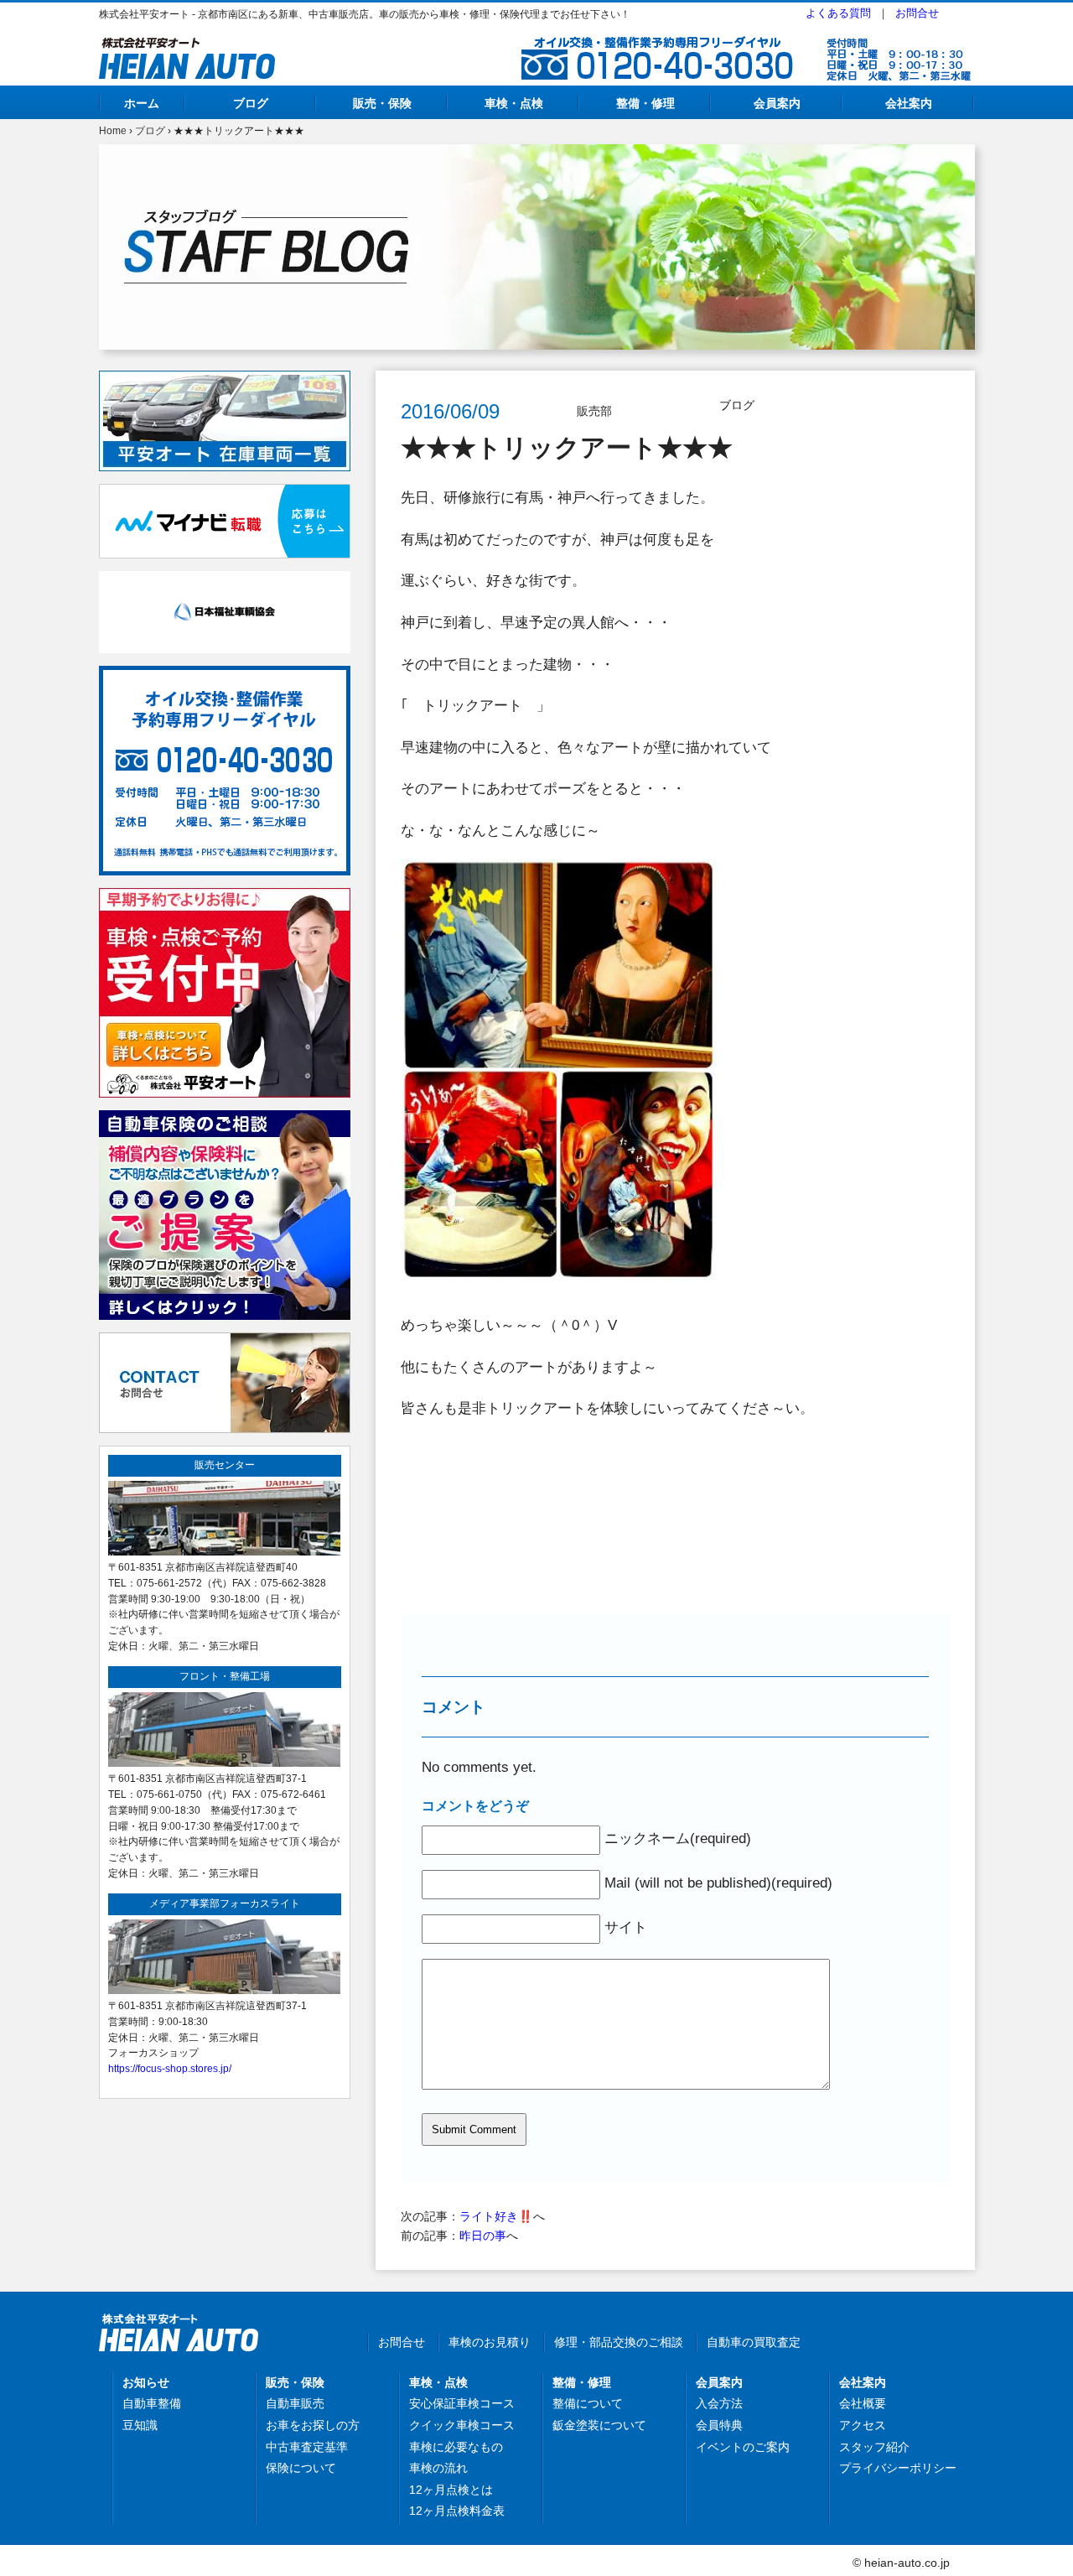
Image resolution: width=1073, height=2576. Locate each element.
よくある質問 (838, 13)
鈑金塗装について (599, 2425)
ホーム (142, 103)
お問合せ (917, 13)
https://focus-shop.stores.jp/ (170, 2068)
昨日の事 (483, 2236)
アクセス (863, 2425)
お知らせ (146, 2382)
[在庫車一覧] (225, 380)
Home (113, 131)
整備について (588, 2403)
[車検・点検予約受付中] (225, 897)
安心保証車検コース (462, 2403)
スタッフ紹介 (874, 2447)
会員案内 (777, 103)
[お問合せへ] (225, 1342)
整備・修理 (645, 103)
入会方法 (719, 2403)
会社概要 (863, 2403)
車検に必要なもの (456, 2447)
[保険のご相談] (225, 1119)
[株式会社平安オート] (187, 47)
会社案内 (909, 103)
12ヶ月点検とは (451, 2490)
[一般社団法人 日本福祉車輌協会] (225, 580)
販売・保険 (382, 103)
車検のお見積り (490, 2342)
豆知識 (140, 2425)
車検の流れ (438, 2468)
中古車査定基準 (307, 2447)
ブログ (251, 103)
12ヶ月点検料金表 (457, 2511)
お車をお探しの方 (313, 2425)
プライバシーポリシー (898, 2468)
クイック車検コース (462, 2425)
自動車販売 (295, 2403)
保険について (301, 2468)
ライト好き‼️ (496, 2216)
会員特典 (719, 2425)
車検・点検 (514, 103)
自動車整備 (152, 2403)
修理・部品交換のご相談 (619, 2342)
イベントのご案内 (743, 2447)
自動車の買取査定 (754, 2342)
